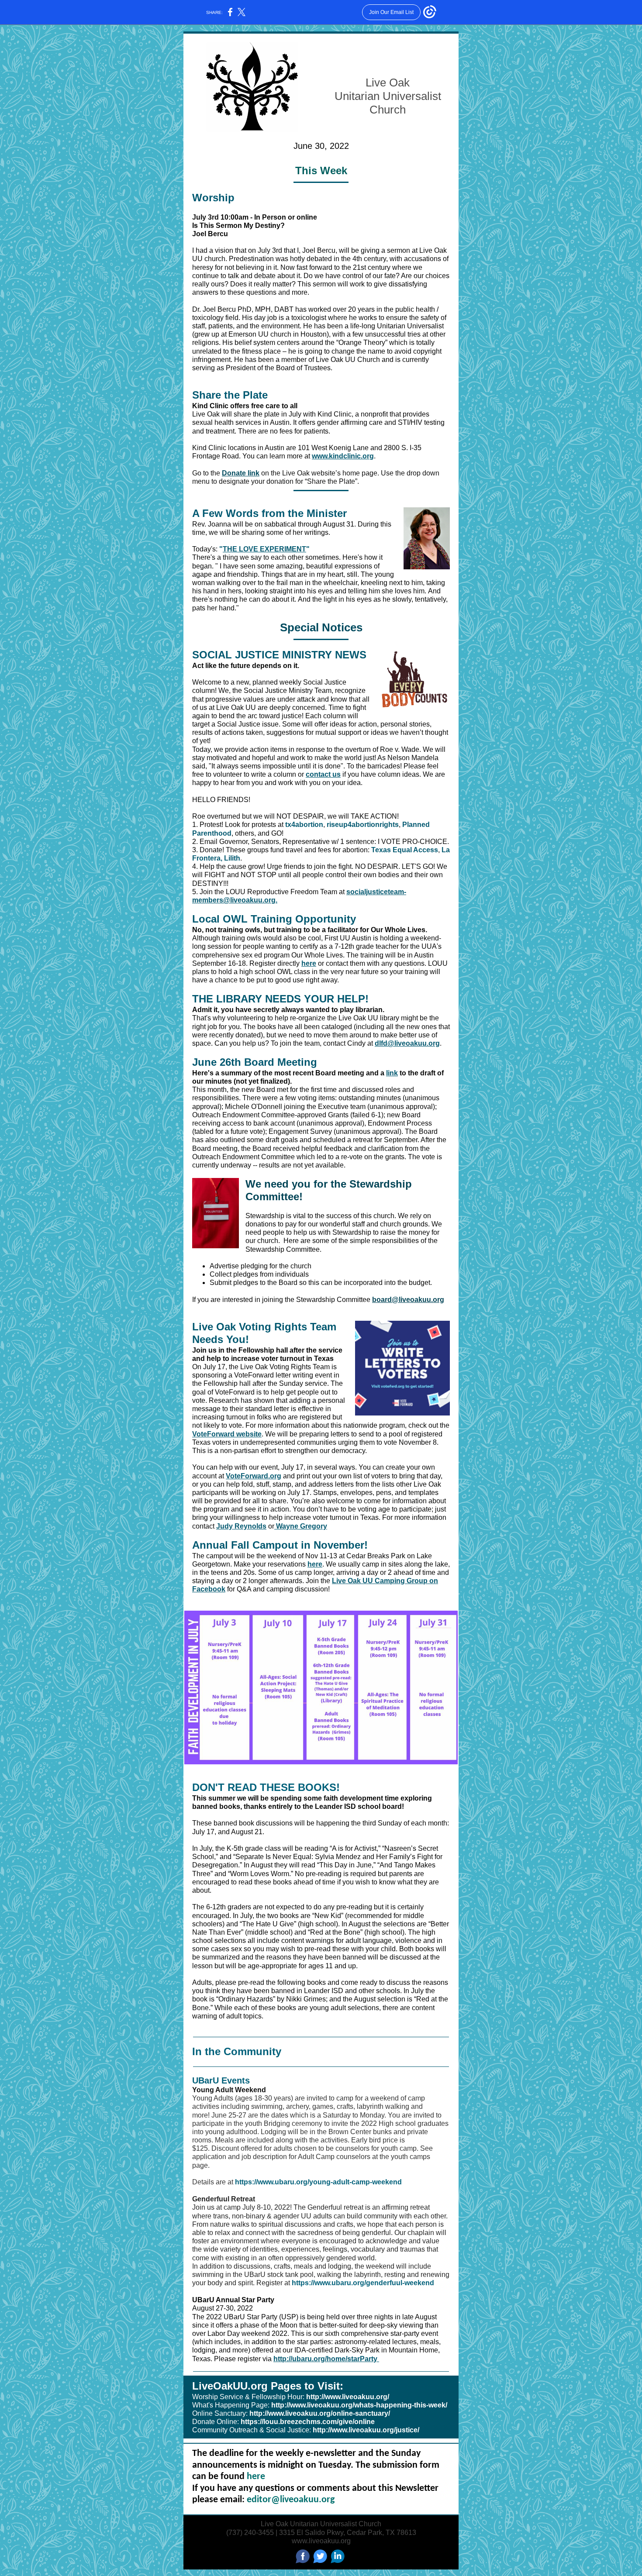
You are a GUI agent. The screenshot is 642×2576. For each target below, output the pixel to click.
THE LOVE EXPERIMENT (264, 549)
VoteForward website (227, 1434)
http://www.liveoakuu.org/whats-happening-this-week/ (359, 2405)
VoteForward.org (254, 1476)
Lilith (232, 858)
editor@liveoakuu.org (291, 2500)
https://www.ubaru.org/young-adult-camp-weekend (318, 2182)
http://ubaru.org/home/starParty (326, 2359)
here (309, 963)
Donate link (241, 473)
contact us (323, 774)
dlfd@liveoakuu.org (407, 1043)
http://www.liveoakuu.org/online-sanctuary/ (320, 2413)
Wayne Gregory (301, 1526)
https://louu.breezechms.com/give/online (308, 2422)
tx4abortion (304, 825)
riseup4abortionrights (363, 825)
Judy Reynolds (241, 1526)
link (392, 1073)
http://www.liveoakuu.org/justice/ (366, 2430)
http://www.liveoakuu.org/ (348, 2397)
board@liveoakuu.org (408, 1300)
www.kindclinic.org (343, 456)
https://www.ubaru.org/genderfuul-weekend (363, 2283)
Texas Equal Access (405, 850)
